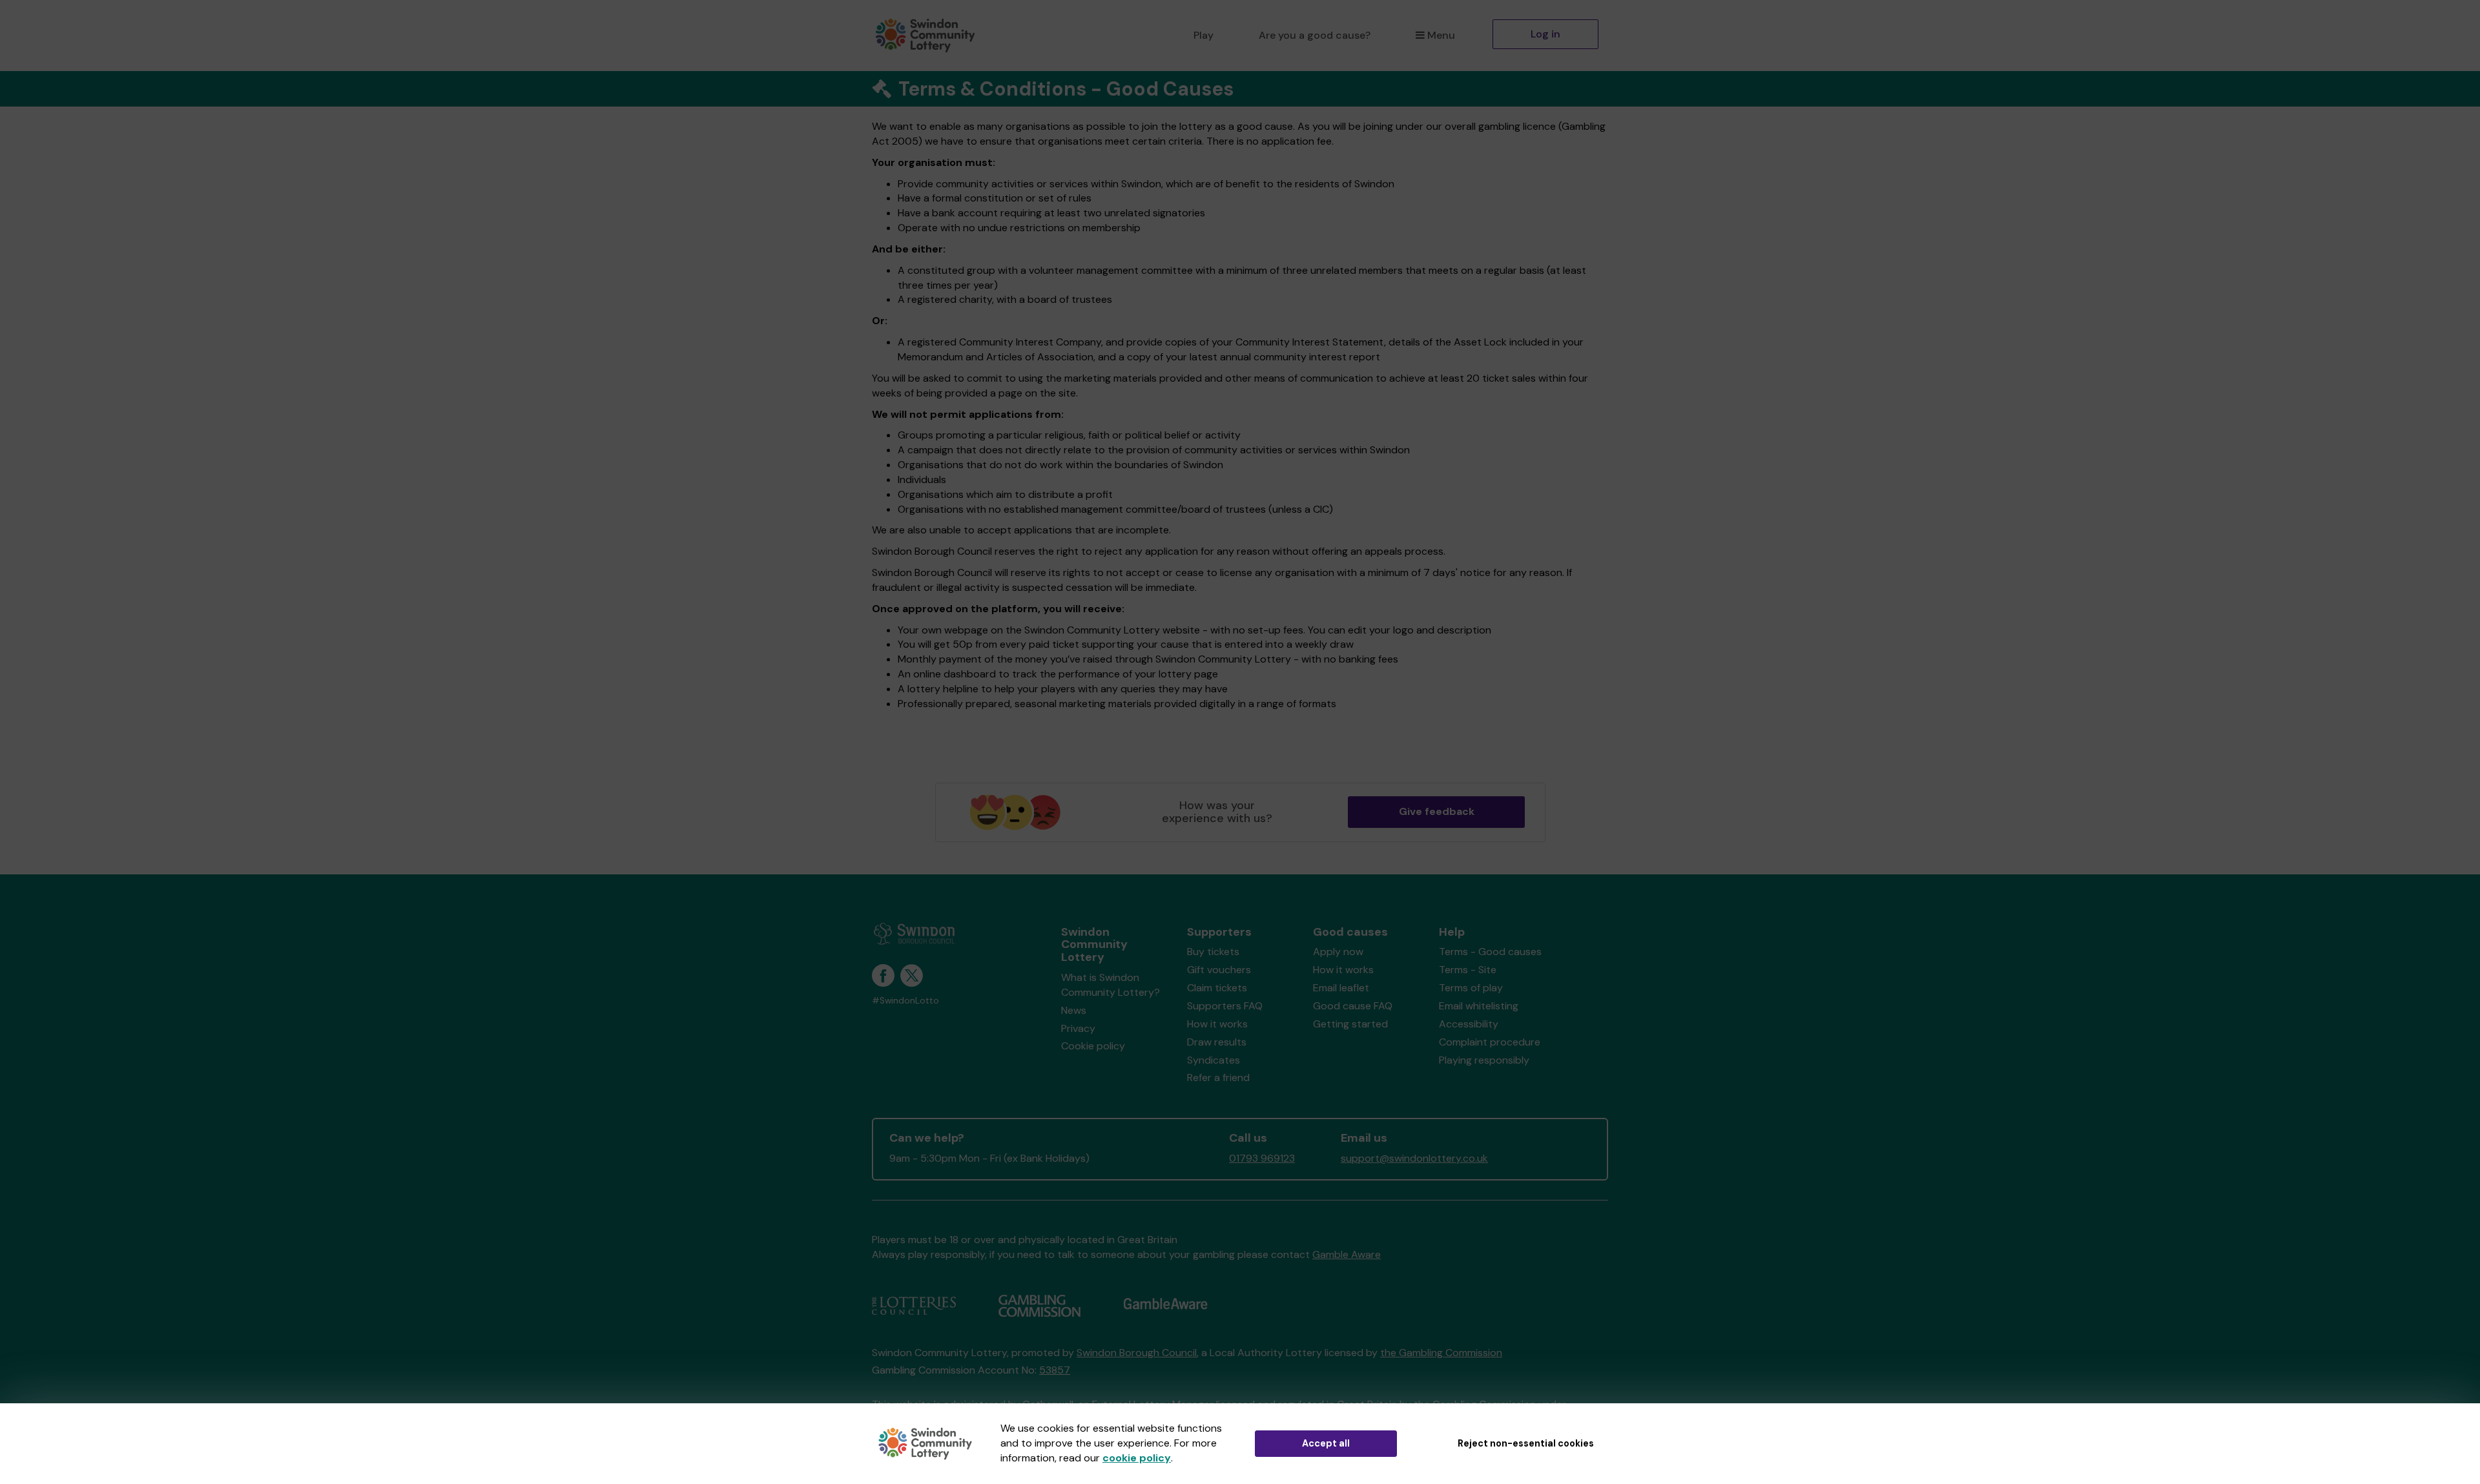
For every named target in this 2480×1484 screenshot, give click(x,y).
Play (1204, 35)
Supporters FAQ (1225, 1006)
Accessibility (1469, 1024)
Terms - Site (1468, 970)
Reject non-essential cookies (1526, 1443)
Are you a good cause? (1315, 35)
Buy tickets (1213, 952)
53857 (1055, 1370)
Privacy (1078, 1028)
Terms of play (1471, 988)
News (1074, 1010)
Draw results (1217, 1042)
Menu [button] (1441, 35)
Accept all (1326, 1443)
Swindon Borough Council (1137, 1353)
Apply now (1338, 952)
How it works (1217, 1024)
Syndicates (1214, 1060)
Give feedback (1437, 811)
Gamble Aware (1347, 1254)
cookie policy (1137, 1458)
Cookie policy (1093, 1046)
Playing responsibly (1484, 1060)
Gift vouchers (1219, 970)
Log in (1545, 34)
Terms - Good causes (1490, 952)
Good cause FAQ (1353, 1006)
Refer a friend (1218, 1077)
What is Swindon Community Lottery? (1111, 985)
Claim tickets (1217, 988)
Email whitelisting (1479, 1006)
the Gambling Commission (1441, 1353)
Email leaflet (1341, 988)
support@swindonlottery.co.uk (1414, 1158)
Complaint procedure (1490, 1042)
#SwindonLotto (905, 1001)
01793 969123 (1262, 1158)
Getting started (1350, 1024)
